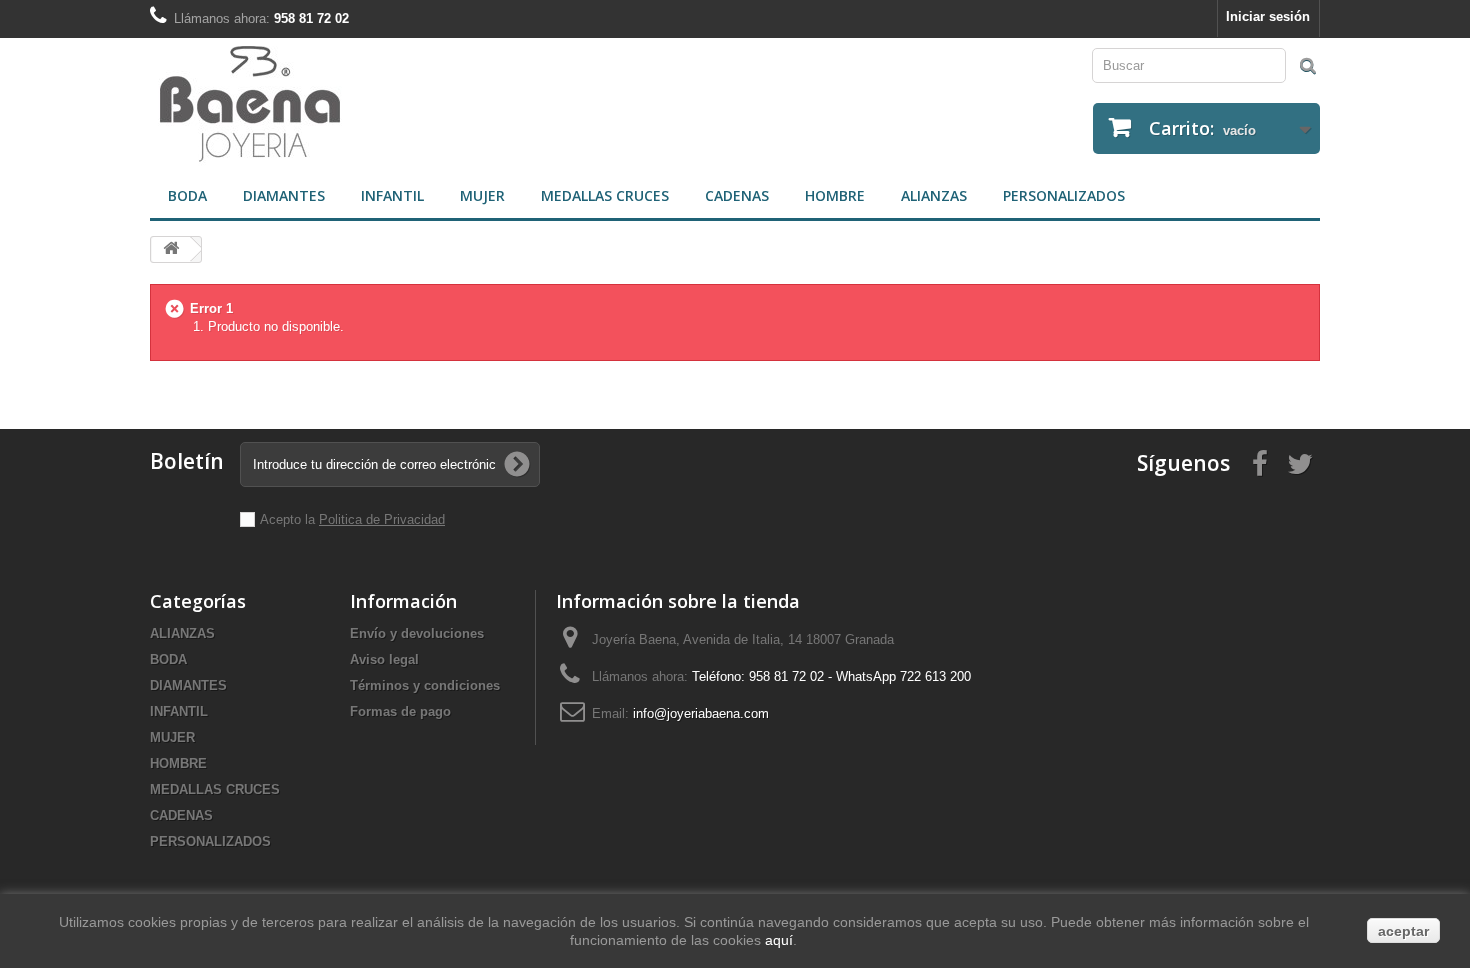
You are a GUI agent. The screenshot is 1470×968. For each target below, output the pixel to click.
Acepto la (289, 519)
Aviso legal (384, 659)
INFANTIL (392, 195)
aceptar (1403, 931)
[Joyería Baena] (435, 106)
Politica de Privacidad (382, 519)
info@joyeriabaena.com (701, 713)
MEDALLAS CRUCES (605, 195)
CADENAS (737, 195)
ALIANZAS (934, 195)
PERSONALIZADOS (1064, 195)
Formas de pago (400, 711)
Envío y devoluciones (417, 633)
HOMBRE (835, 195)
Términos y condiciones (425, 685)
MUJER (482, 195)
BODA (187, 195)
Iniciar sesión (1268, 16)
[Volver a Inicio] (171, 249)
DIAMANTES (284, 195)
